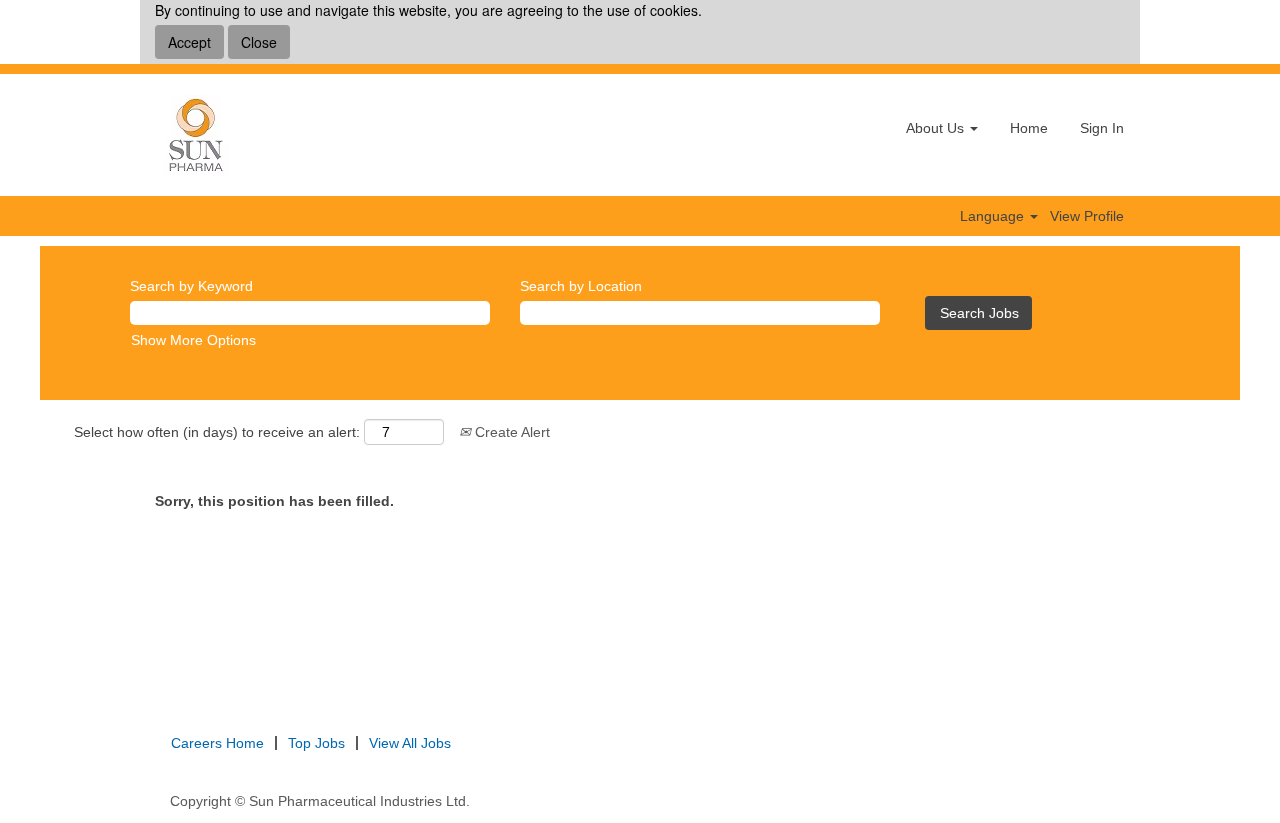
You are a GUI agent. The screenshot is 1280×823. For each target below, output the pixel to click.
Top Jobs (316, 743)
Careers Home (217, 743)
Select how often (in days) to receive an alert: (217, 432)
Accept (189, 42)
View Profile (1087, 216)
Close (259, 42)
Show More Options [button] (193, 340)
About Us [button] (937, 128)
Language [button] (994, 216)
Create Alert (510, 432)
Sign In (1102, 128)
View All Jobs (410, 743)
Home (1029, 128)
